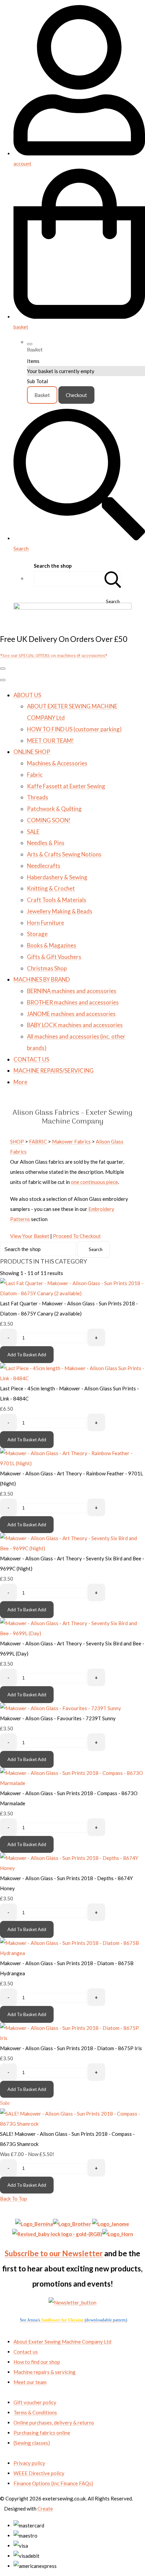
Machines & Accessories (57, 763)
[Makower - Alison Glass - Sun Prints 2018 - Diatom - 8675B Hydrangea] (72, 1953)
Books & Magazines (52, 945)
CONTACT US (31, 1059)
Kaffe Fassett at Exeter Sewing (66, 786)
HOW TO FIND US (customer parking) (74, 729)
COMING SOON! (49, 820)
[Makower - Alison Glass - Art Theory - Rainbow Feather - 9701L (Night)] (72, 1463)
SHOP (17, 1141)
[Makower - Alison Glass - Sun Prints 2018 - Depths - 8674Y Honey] (72, 1868)
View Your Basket (30, 1236)
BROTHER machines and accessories (73, 1002)
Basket (42, 395)
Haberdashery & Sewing (57, 877)
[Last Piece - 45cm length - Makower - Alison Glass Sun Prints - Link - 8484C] (72, 1378)
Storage (37, 934)
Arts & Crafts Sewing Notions (64, 854)
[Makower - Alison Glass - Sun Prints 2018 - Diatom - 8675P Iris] (72, 2038)
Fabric (35, 775)
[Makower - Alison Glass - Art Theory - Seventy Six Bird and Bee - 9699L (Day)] (72, 1633)
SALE (33, 832)
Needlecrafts (44, 866)
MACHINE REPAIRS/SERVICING (54, 1070)
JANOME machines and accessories (71, 1014)
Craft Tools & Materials (57, 900)
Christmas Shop (47, 968)
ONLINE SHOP (32, 752)
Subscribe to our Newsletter (54, 2253)
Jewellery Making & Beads (60, 911)
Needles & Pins (46, 843)
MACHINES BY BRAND (42, 979)
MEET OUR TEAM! (50, 741)
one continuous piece (94, 1182)
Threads (38, 797)
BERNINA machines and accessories (72, 991)
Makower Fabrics (71, 1141)
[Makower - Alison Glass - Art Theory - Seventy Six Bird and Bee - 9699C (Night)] (72, 1548)
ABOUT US (27, 695)
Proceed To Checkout (77, 1236)
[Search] (113, 579)
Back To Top (13, 2199)
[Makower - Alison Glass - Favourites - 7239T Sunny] (61, 1708)
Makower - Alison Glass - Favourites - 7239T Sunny (58, 1718)
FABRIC (38, 1141)
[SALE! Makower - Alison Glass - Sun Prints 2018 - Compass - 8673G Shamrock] (72, 2124)
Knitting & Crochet (51, 888)
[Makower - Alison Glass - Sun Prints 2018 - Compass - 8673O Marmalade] (72, 1783)
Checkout (76, 395)
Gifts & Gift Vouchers (54, 957)
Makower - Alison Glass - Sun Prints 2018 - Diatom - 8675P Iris (71, 2048)
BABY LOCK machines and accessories (75, 1025)
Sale (5, 2103)
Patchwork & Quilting (54, 809)
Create (45, 2509)
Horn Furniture (46, 923)
